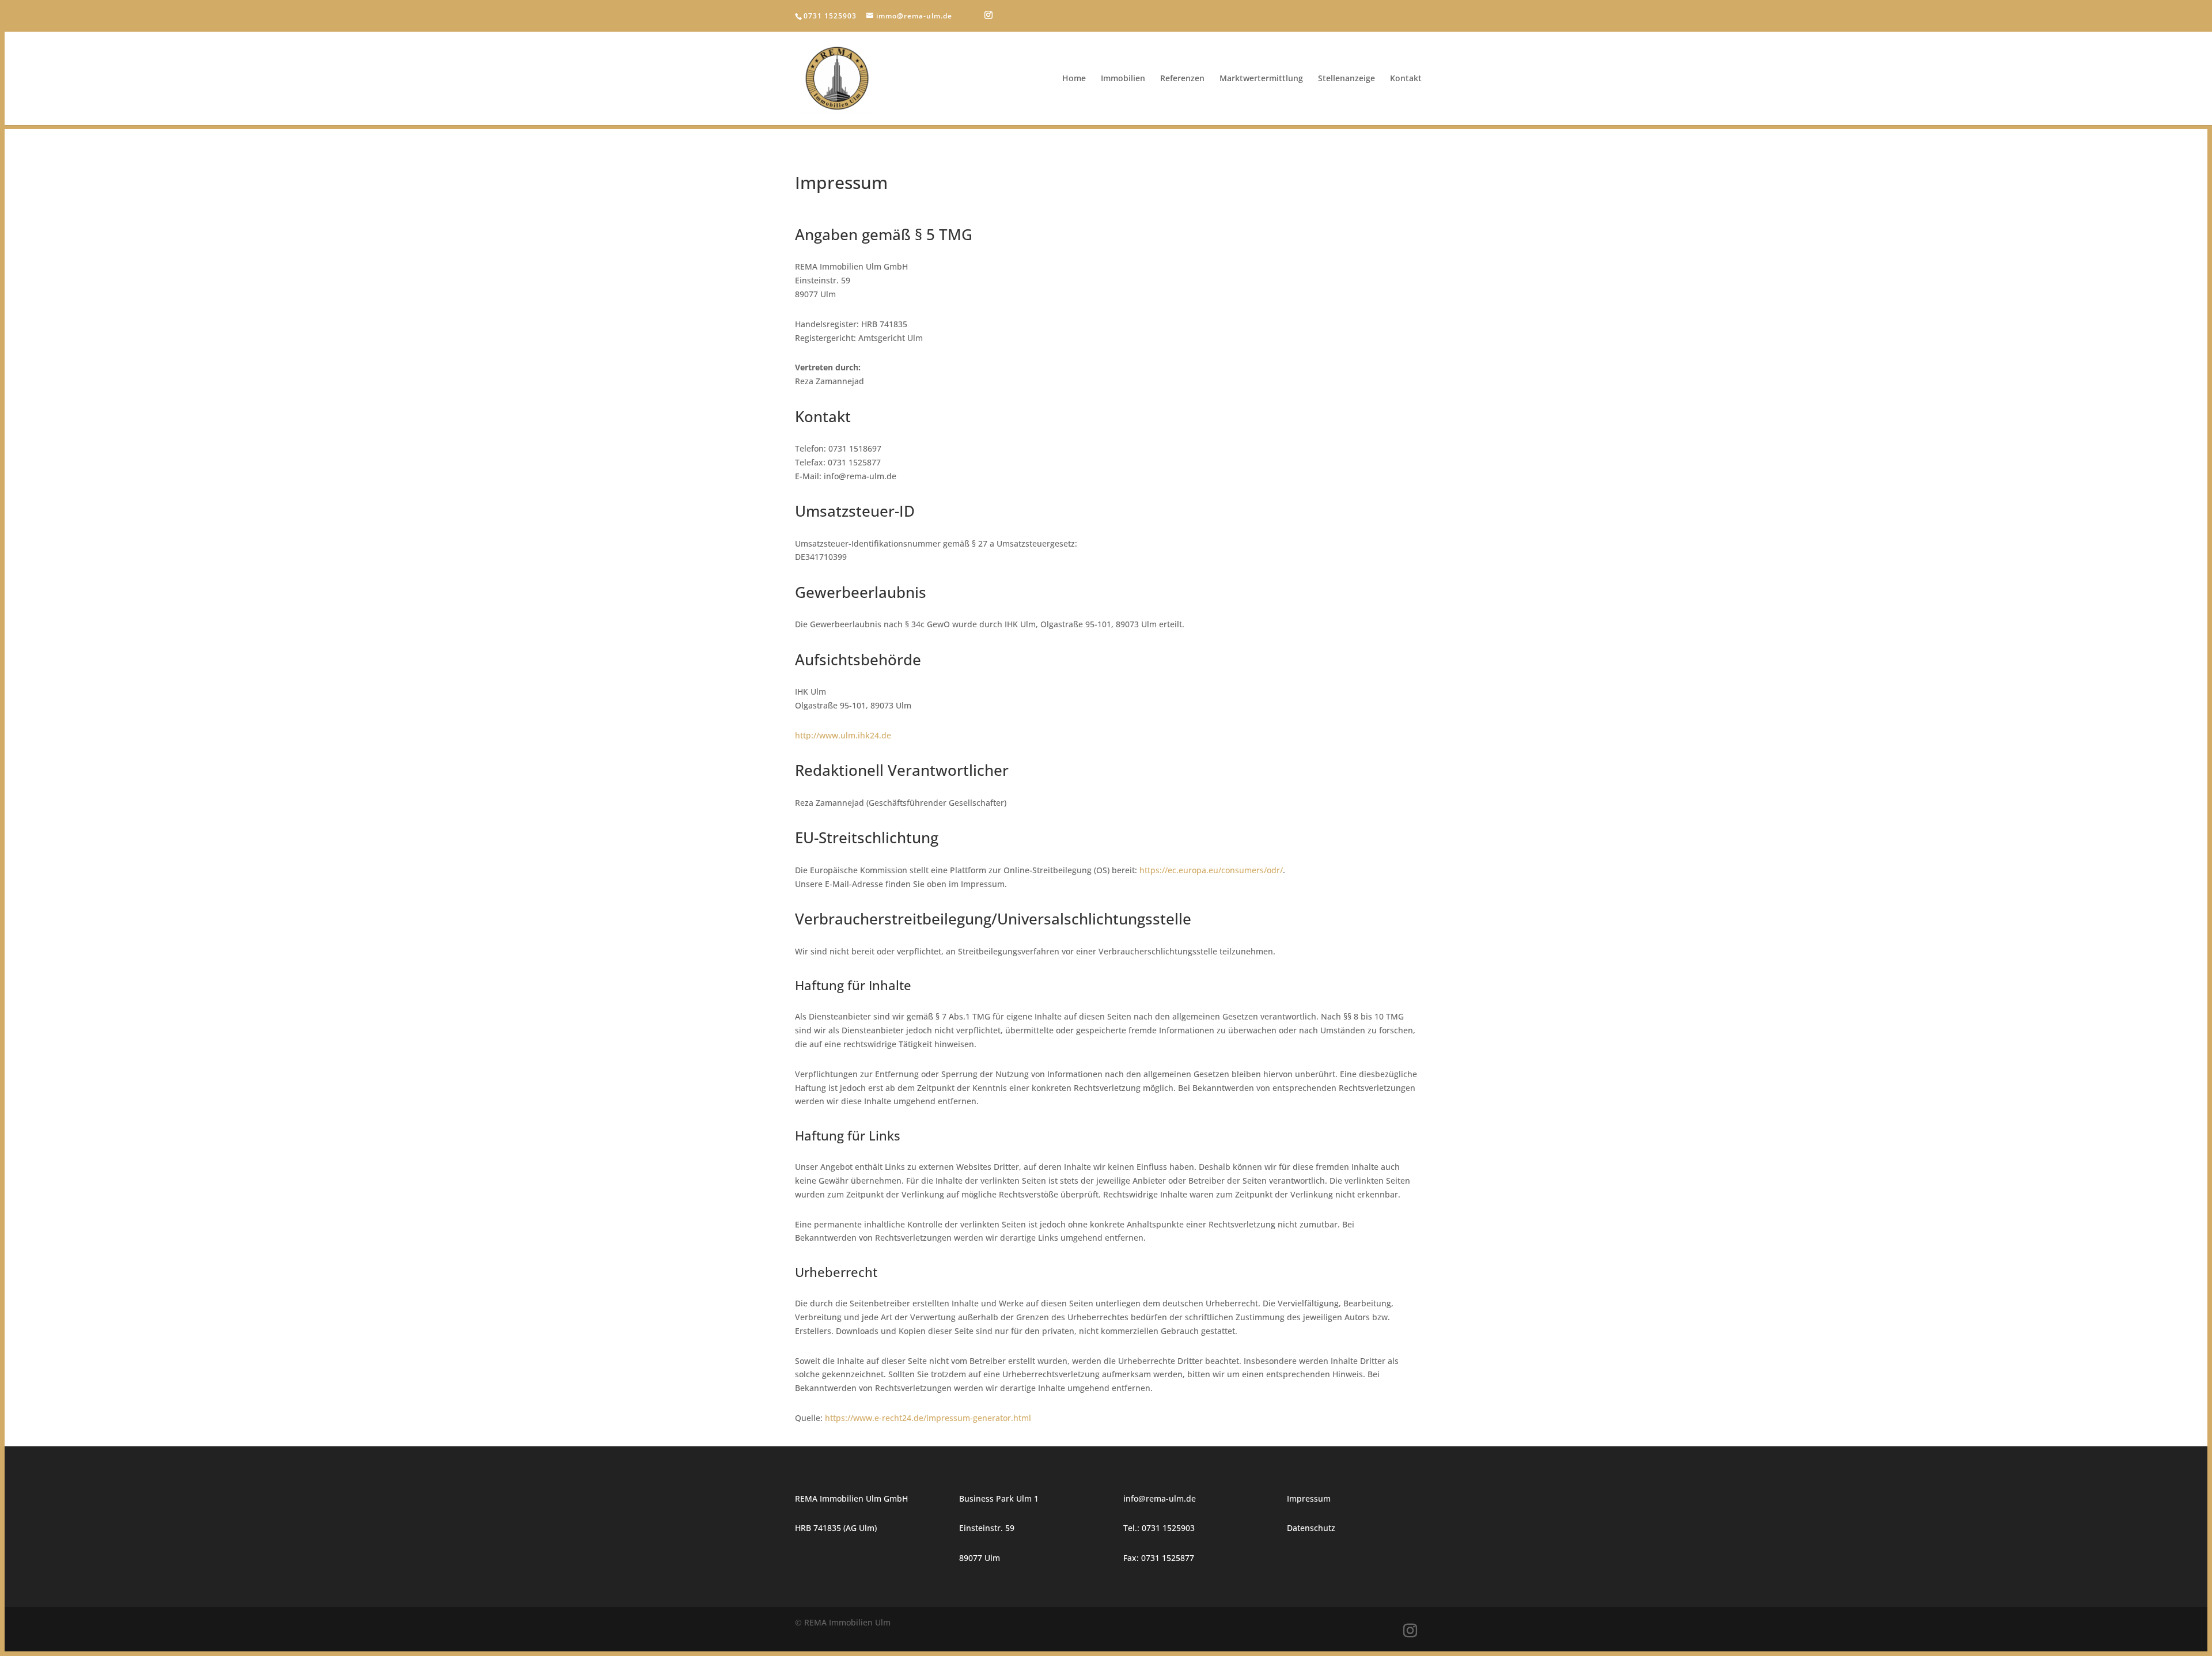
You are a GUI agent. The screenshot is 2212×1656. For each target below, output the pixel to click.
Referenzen (1182, 79)
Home (1074, 79)
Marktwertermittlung (1261, 79)
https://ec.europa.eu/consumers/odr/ (1211, 870)
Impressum (1309, 1498)
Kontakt (1406, 79)
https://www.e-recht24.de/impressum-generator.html (928, 1418)
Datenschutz (1311, 1528)
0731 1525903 (830, 16)
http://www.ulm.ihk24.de (843, 735)
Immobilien (1123, 79)
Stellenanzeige (1346, 79)
